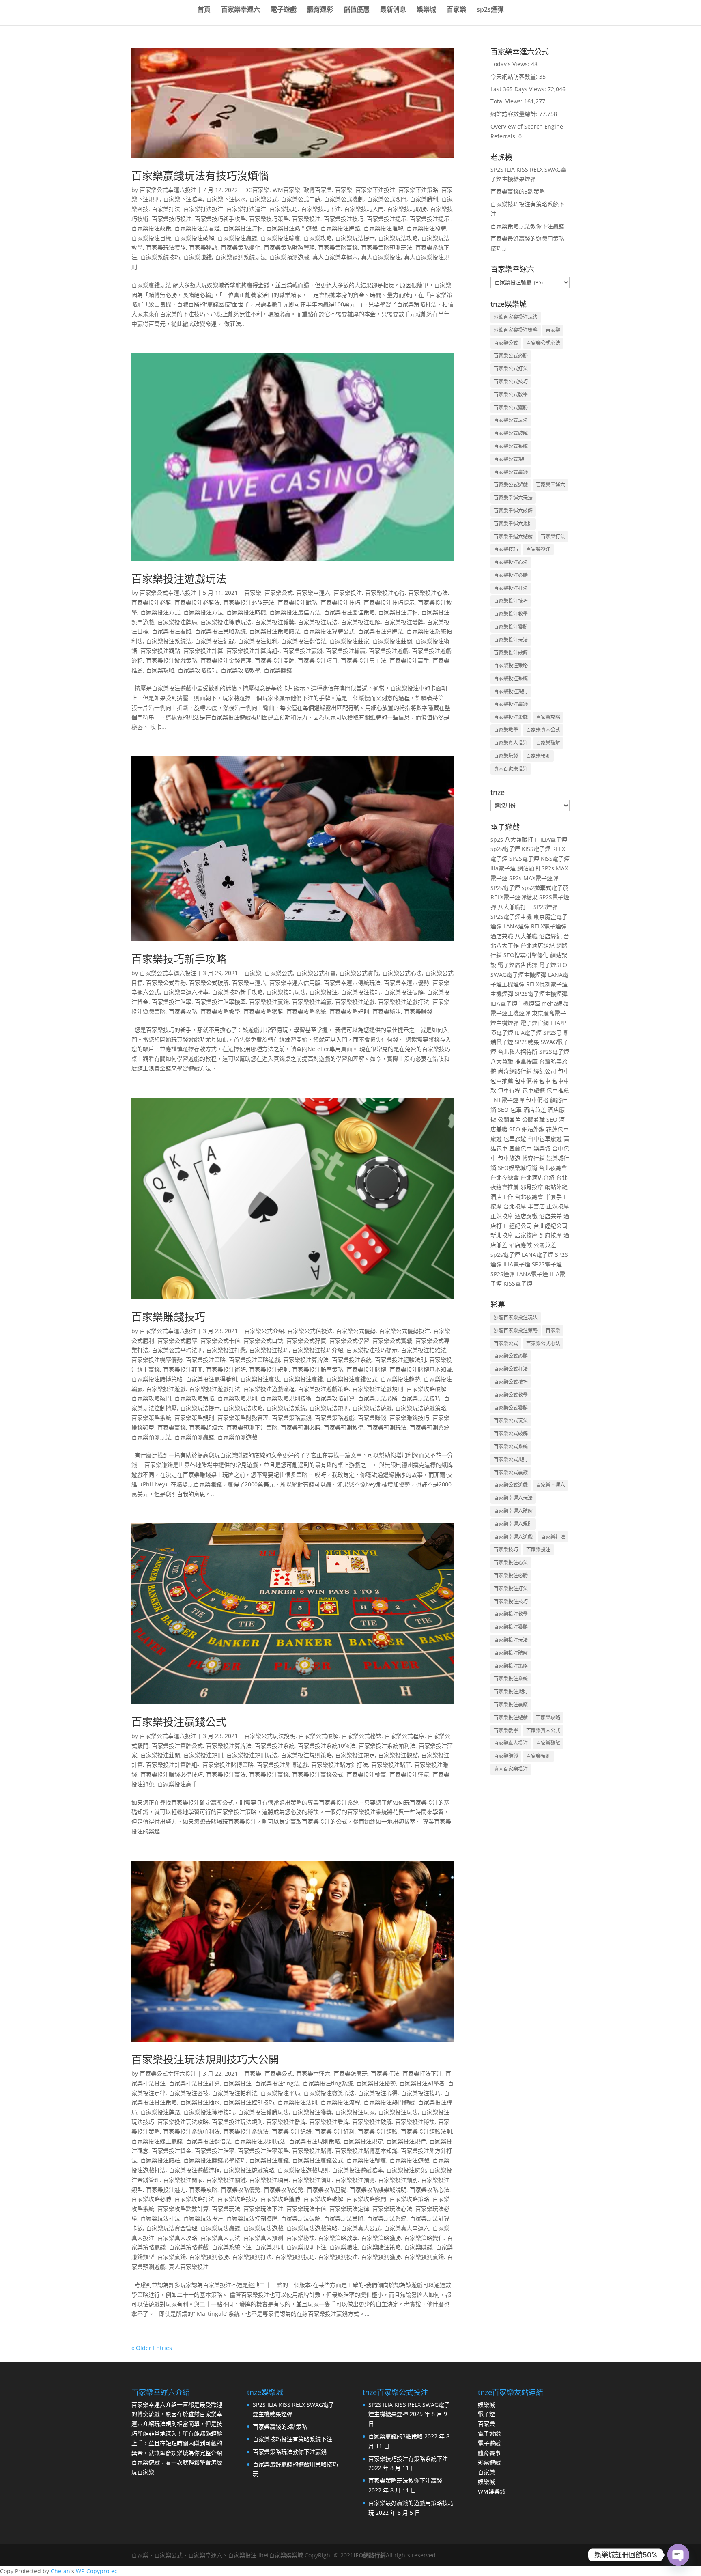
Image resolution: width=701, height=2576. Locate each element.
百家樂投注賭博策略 (157, 1379)
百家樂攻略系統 (306, 1011)
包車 (563, 1071)
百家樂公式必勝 (511, 356)
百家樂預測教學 (344, 1427)
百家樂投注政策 (151, 228)
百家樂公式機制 (344, 199)
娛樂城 (426, 10)
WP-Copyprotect (98, 2571)
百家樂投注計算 (203, 651)
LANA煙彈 (516, 926)
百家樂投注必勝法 (197, 602)
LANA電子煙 (538, 1255)
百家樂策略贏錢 (338, 247)
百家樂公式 (263, 199)
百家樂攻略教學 (241, 670)
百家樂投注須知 (312, 2180)
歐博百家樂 (318, 190)
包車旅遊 (533, 1090)
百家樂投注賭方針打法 (340, 1765)
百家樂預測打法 (252, 2257)
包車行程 (509, 1090)
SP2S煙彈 (546, 907)
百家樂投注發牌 (426, 228)
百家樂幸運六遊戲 (513, 537)
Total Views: (507, 101)
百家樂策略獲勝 (381, 2238)
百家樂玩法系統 (286, 1408)
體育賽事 (489, 2453)
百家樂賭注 (344, 2247)
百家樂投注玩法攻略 (183, 2122)
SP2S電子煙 (524, 858)
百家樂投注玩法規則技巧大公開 (205, 2059)
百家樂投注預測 (355, 2180)
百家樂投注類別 (398, 2180)
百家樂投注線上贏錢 (157, 2141)
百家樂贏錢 (172, 1427)
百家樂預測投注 (338, 2257)
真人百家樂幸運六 (335, 257)
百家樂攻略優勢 (241, 2189)
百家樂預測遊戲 (289, 257)
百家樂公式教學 (511, 395)
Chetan (60, 2571)
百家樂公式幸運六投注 (168, 190)
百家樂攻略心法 (430, 2189)
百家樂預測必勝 (301, 1427)
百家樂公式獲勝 (511, 408)
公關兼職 (533, 1119)
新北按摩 (502, 1235)
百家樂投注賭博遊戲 (282, 1765)
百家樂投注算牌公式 (329, 631)
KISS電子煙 (536, 849)
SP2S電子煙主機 (511, 916)
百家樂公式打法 (511, 369)
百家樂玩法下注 (263, 2209)
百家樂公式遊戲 (511, 485)
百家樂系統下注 (232, 2247)
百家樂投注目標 (151, 238)
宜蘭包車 (520, 1148)
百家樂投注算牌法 (381, 631)
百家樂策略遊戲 (335, 1418)
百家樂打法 (166, 209)
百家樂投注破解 (194, 238)
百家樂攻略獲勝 (263, 1011)
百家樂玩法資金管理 (172, 2228)
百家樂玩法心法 (392, 2209)
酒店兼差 (535, 1110)
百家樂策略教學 (338, 2238)
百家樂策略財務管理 (289, 247)
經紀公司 (545, 1071)
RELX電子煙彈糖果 (514, 897)
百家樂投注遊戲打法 (404, 1002)
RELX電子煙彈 (549, 926)
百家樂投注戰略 (297, 602)
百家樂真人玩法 (220, 2238)
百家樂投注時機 (246, 612)
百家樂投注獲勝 (511, 627)
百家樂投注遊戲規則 (378, 1389)
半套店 (536, 1206)
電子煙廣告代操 (518, 965)
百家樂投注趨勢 (400, 1379)
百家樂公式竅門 (387, 199)
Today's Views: (511, 64)
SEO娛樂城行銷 (517, 1168)
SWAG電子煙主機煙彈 (518, 975)
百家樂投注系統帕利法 (387, 1746)
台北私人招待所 (518, 1052)
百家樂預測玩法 (387, 1427)
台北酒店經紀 (538, 945)
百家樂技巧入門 (364, 209)
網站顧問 (529, 868)
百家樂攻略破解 (426, 1389)
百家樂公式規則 (511, 459)
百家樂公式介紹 (264, 1331)
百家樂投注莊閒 (392, 641)
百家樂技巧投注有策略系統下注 (292, 2439)
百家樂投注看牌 (329, 2122)
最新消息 (393, 10)
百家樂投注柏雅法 (424, 1350)
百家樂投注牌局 (177, 622)
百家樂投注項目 (318, 660)
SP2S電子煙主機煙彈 (541, 994)
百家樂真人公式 (361, 2228)
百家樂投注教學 (511, 614)
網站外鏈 (533, 1129)
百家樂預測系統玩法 (241, 257)
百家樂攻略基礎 (327, 2189)
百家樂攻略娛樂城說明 (378, 2189)
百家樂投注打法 (511, 588)
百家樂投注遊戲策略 (172, 660)
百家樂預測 (538, 756)
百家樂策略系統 (151, 1418)
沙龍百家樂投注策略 (516, 330)
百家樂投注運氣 (409, 1774)
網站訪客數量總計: (515, 114)
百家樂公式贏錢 (511, 472)
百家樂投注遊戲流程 (269, 1389)
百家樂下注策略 (418, 190)
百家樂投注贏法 (260, 1379)
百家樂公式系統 (511, 446)
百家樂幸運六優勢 (406, 983)
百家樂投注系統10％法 (327, 1746)
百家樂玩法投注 (203, 2218)
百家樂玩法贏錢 (220, 2228)
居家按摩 (526, 1235)
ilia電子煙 (503, 868)
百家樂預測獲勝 (381, 2257)
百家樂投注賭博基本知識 (421, 1369)
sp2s (497, 839)
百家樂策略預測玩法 (387, 247)
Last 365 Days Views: (519, 89)
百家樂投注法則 (297, 2102)
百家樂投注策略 (206, 1360)
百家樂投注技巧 (344, 219)
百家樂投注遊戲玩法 (179, 579)
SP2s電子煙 (505, 888)
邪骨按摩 (532, 1187)
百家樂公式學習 (349, 1341)
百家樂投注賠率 (172, 1002)
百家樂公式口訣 (301, 199)
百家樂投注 (306, 219)
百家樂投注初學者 (422, 2083)
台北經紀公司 (550, 1226)
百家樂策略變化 (241, 247)
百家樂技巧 (284, 209)
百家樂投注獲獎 (275, 622)
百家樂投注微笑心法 (329, 2093)
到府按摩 (550, 1235)
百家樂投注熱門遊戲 (292, 228)
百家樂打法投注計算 (194, 2083)
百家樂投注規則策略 (306, 1755)
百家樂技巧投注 (172, 219)
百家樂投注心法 (428, 593)
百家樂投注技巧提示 (389, 602)
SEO (503, 1110)
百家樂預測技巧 (295, 2257)
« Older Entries (152, 2348)
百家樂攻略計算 (335, 1398)
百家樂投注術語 (226, 1369)
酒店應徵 (526, 1216)
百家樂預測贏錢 (194, 1437)
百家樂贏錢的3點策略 (518, 191)
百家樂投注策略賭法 (275, 631)
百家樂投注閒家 (183, 2180)
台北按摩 (515, 1206)
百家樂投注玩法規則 (237, 2122)
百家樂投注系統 (352, 1360)
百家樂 (456, 10)
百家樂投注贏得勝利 (211, 1379)
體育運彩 (320, 10)
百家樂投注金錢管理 (226, 660)
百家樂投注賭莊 (391, 1765)
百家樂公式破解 (209, 983)
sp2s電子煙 (505, 849)
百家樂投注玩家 (355, 2112)
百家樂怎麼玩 (350, 2073)
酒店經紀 (550, 936)
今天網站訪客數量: (515, 76)
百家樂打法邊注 (246, 209)
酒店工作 (502, 1196)
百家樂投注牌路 (340, 228)
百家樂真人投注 (511, 743)
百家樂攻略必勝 (151, 2199)
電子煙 (486, 2414)
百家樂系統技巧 (160, 257)
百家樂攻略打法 (194, 2199)
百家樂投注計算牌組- (253, 651)
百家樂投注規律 (406, 2141)
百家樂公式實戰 (359, 973)
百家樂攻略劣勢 (284, 2189)
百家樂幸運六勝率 (186, 992)
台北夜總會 (553, 1168)
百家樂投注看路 (172, 631)
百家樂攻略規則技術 (286, 1398)
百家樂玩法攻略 (398, 238)
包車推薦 (502, 1081)
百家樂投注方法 (203, 612)
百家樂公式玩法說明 (270, 1736)
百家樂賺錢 (198, 257)
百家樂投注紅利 (258, 641)
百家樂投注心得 (385, 593)
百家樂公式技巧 (511, 382)
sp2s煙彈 (490, 10)
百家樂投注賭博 (366, 1369)
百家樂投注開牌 (275, 660)
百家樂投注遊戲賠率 (357, 2170)
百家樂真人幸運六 (406, 2228)
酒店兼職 (502, 936)
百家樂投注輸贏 (280, 238)
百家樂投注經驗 (378, 2131)
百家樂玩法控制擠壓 (252, 2218)
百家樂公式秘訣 (361, 1736)
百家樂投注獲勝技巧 (209, 2112)
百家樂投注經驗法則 (400, 1360)
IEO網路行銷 (370, 2555)
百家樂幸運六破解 (513, 511)
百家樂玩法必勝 (378, 1398)
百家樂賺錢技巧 (168, 1317)
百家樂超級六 (206, 1427)
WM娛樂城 (492, 2491)
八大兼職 (526, 936)
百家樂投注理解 (383, 228)
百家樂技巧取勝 (407, 209)
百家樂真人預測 (263, 2238)
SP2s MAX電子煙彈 (534, 878)
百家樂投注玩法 (318, 622)
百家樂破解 (548, 743)
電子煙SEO (553, 965)
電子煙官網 (535, 1023)
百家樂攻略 (318, 238)
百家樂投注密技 (189, 2093)
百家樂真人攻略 (177, 2238)
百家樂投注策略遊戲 (254, 1360)
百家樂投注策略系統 (220, 631)
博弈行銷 (533, 1158)
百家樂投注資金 (172, 2151)
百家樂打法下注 (422, 2073)
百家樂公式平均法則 (177, 1350)
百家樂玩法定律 (349, 2209)
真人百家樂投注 (381, 257)
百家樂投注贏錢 (237, 238)
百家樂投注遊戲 (389, 651)
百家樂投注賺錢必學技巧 (172, 1774)
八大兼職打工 (522, 839)
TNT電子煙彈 (507, 1100)
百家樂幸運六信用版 (295, 983)
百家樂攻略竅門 (151, 1398)
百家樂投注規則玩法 (252, 1755)
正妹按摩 (558, 1206)
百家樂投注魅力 (166, 2189)
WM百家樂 (286, 190)
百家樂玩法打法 (160, 2218)
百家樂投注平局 (280, 2093)
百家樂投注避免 (406, 2170)
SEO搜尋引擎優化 (526, 955)
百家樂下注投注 (375, 190)
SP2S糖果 (527, 1042)
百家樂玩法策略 (344, 2218)
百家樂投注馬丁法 (363, 660)
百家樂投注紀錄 (215, 641)
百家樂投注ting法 (277, 2083)
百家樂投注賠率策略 (318, 1369)
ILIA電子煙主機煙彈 (515, 1003)
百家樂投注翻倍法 (303, 641)
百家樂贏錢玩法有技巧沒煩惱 (200, 176)
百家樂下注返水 (226, 199)
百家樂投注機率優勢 (157, 1360)
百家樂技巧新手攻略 (220, 219)
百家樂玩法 (226, 2209)
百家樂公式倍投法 (310, 1331)
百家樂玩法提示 (355, 238)
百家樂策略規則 (194, 1418)
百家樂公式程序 (404, 1736)
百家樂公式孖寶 (316, 973)
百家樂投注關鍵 (226, 2180)
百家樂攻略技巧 (198, 670)
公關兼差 (509, 1119)
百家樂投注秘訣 (415, 2122)
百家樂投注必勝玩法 (249, 602)
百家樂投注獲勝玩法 (226, 622)
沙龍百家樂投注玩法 (516, 317)
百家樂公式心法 (402, 973)
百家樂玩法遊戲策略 (421, 1408)
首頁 (204, 10)
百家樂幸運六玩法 (513, 498)
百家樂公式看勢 (166, 983)
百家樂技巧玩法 (286, 992)
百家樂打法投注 (203, 209)
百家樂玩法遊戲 (372, 1408)
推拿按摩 (526, 1061)
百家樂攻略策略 (194, 1398)
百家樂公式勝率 (177, 1341)
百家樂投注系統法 (169, 641)
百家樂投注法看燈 (197, 228)
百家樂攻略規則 (349, 1011)
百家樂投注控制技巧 (249, 2102)
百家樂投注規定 (355, 1755)
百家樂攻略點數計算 (183, 2209)
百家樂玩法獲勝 (166, 247)
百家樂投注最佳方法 (295, 612)
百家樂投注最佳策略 (349, 612)
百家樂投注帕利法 (234, 2093)
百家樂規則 (269, 2247)
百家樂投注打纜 (226, 1350)
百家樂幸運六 (241, 10)
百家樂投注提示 (387, 219)
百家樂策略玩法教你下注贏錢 (527, 226)
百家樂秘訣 (203, 247)
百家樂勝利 (424, 199)
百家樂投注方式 (160, 612)
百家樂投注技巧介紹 (318, 1350)
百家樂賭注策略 (381, 2247)
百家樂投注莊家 (349, 641)
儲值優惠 (357, 10)
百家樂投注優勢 (376, 2083)
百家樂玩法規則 (329, 1408)
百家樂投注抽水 (200, 2102)
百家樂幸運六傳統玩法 (352, 983)
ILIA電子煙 (554, 839)
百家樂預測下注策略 (252, 1427)
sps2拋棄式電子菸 (545, 888)
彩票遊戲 (489, 2462)
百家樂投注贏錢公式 (352, 1379)
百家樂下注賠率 (183, 199)
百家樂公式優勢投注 (404, 1331)
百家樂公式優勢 (356, 1331)
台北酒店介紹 (538, 1177)
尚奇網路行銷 (515, 1071)
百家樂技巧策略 (269, 219)
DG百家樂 (257, 190)
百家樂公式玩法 (511, 420)
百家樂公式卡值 (220, 1341)
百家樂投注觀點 (160, 651)
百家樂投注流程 (243, 228)
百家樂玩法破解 (301, 2218)
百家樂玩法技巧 (421, 1398)
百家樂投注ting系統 (328, 2083)
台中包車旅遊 (545, 1138)
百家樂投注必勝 (151, 602)
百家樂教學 (506, 730)
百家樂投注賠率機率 (220, 1002)
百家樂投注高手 (409, 660)
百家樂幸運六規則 (513, 524)
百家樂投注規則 (269, 1369)
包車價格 (526, 1081)
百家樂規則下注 (306, 2247)
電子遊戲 (284, 10)
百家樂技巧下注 (321, 209)
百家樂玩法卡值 (306, 2209)
